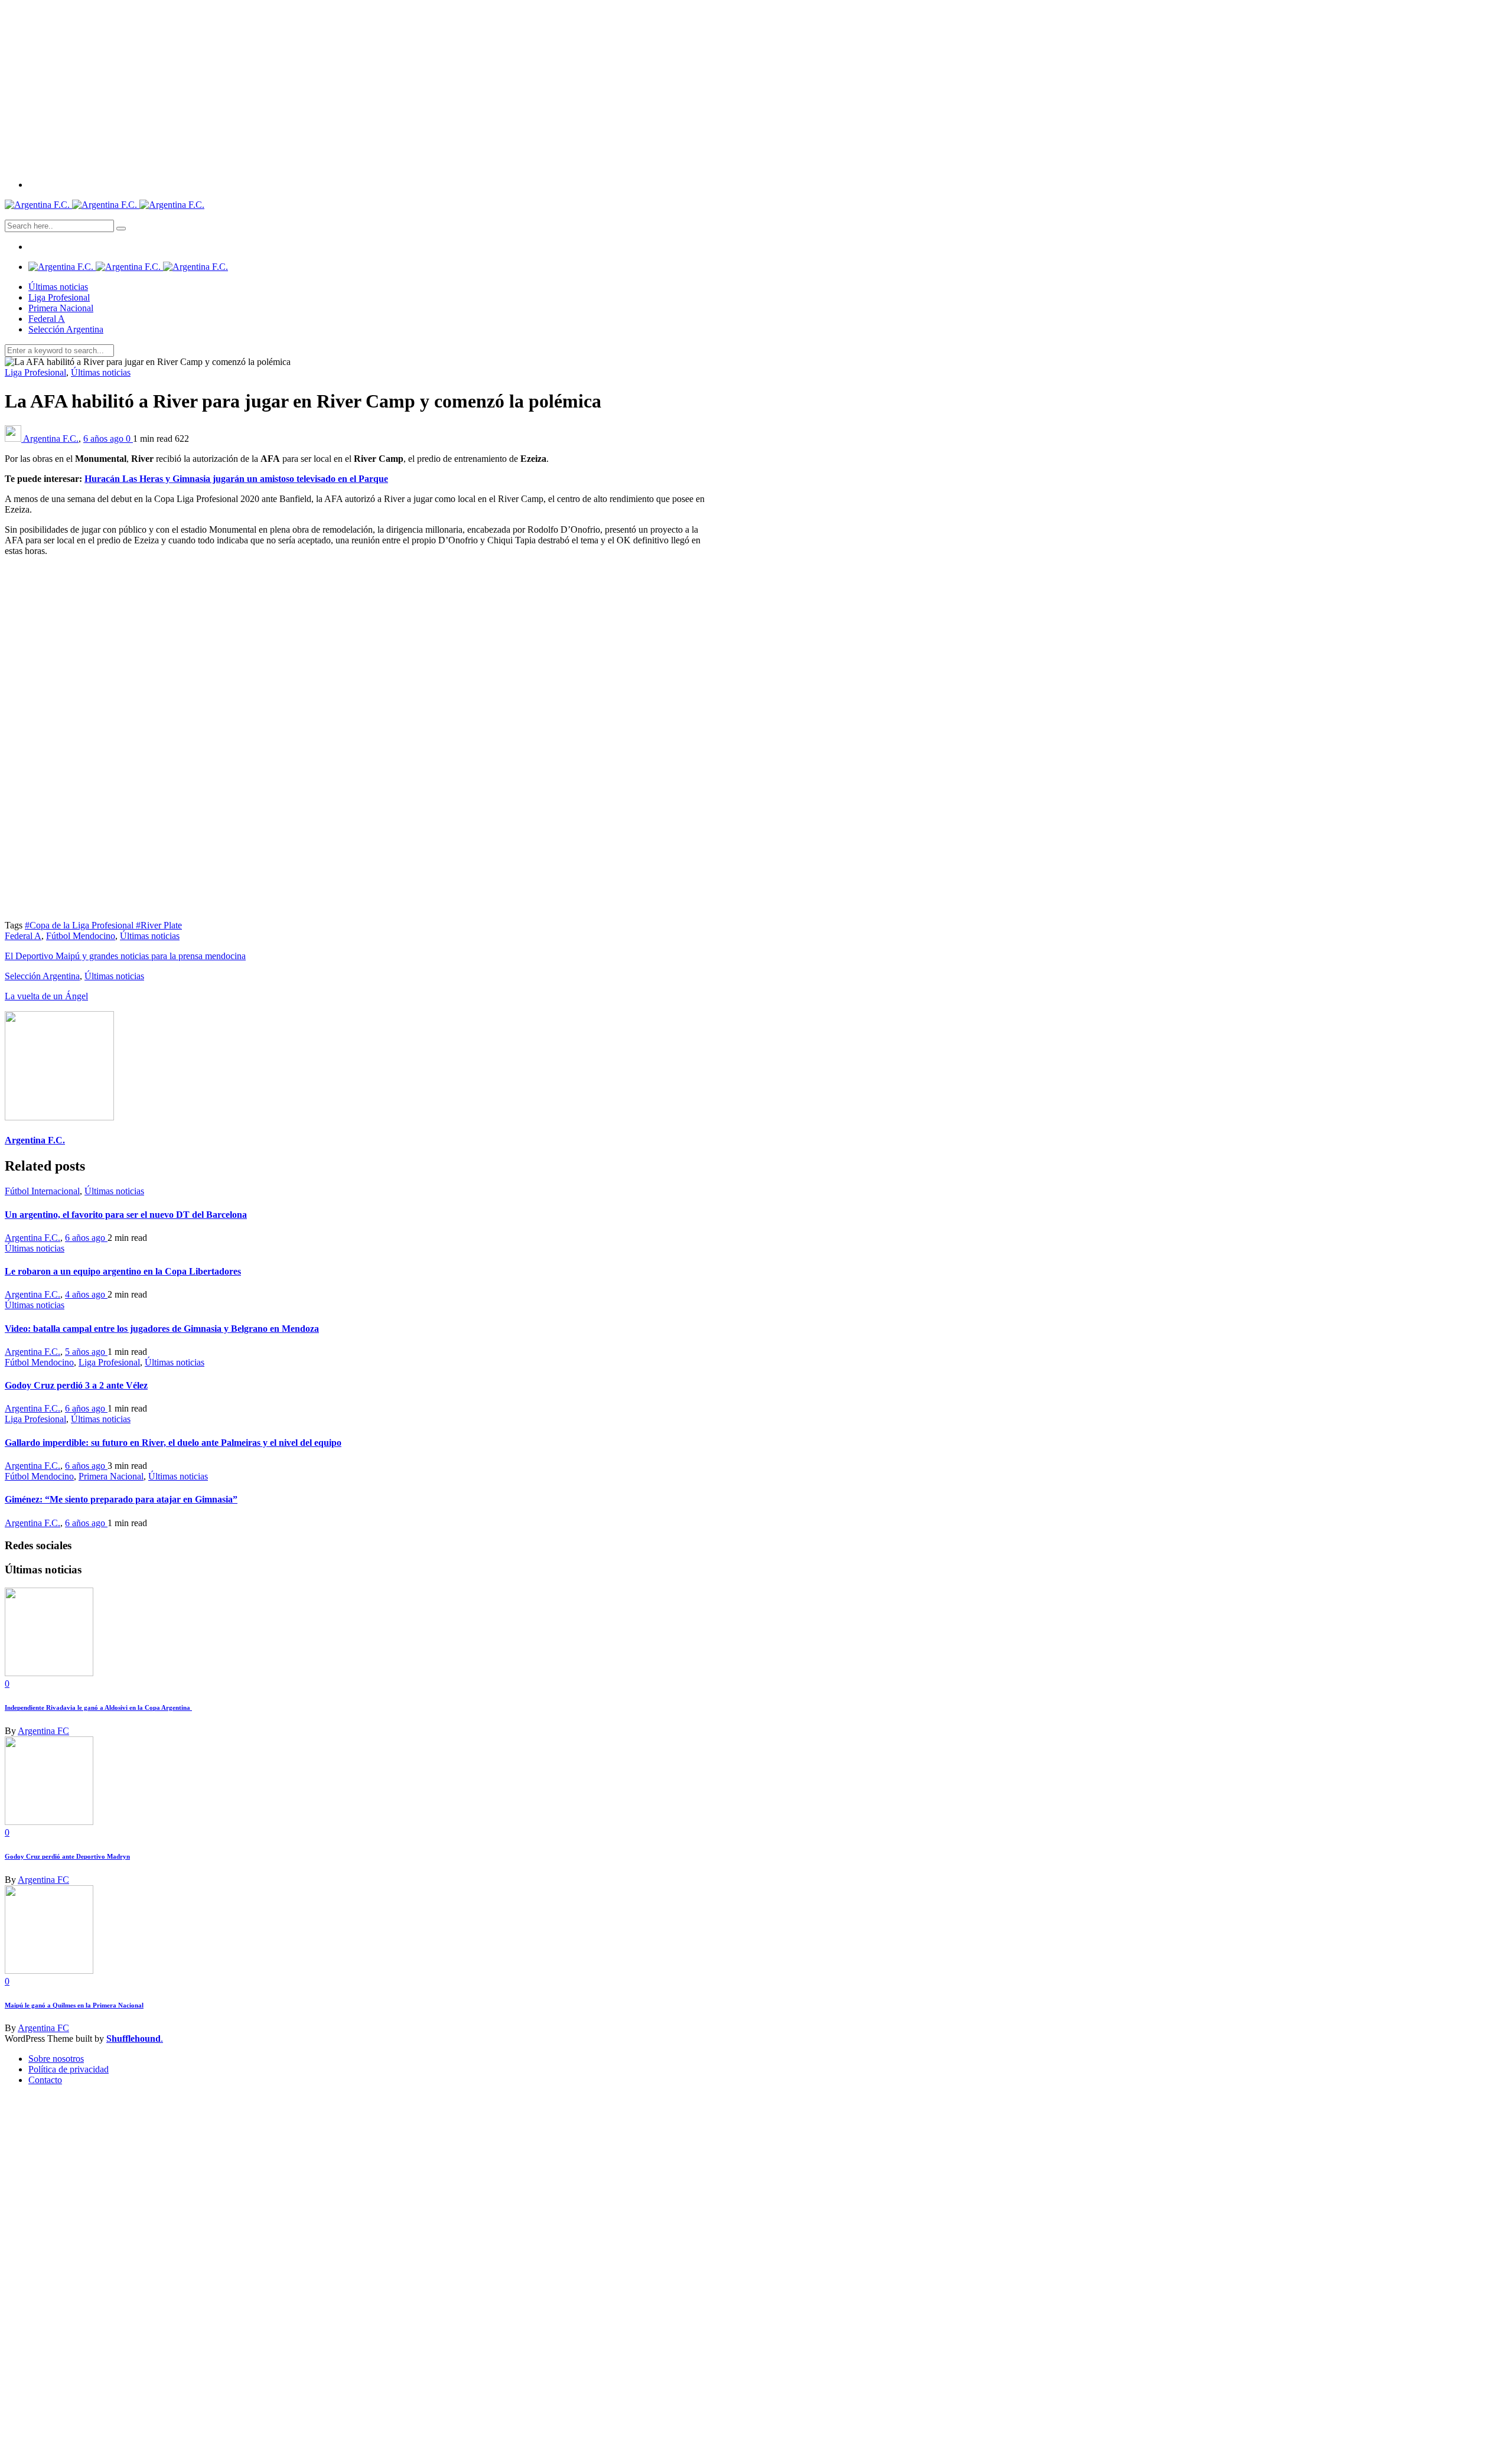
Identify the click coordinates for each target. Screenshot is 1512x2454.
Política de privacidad (69, 2069)
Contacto (45, 2080)
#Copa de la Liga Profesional (80, 925)
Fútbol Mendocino (81, 936)
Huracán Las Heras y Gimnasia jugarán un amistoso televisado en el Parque (236, 479)
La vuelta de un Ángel (46, 996)
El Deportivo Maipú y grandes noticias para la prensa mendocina (125, 956)
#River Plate (159, 925)
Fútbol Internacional (42, 1191)
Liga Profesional (59, 297)
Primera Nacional (61, 308)
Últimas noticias (58, 287)
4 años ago (86, 1294)
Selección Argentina (66, 329)
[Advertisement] (756, 87)
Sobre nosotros (56, 2059)
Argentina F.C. (51, 439)
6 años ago (105, 439)
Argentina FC (43, 1731)
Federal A (47, 319)
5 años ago (86, 1352)
